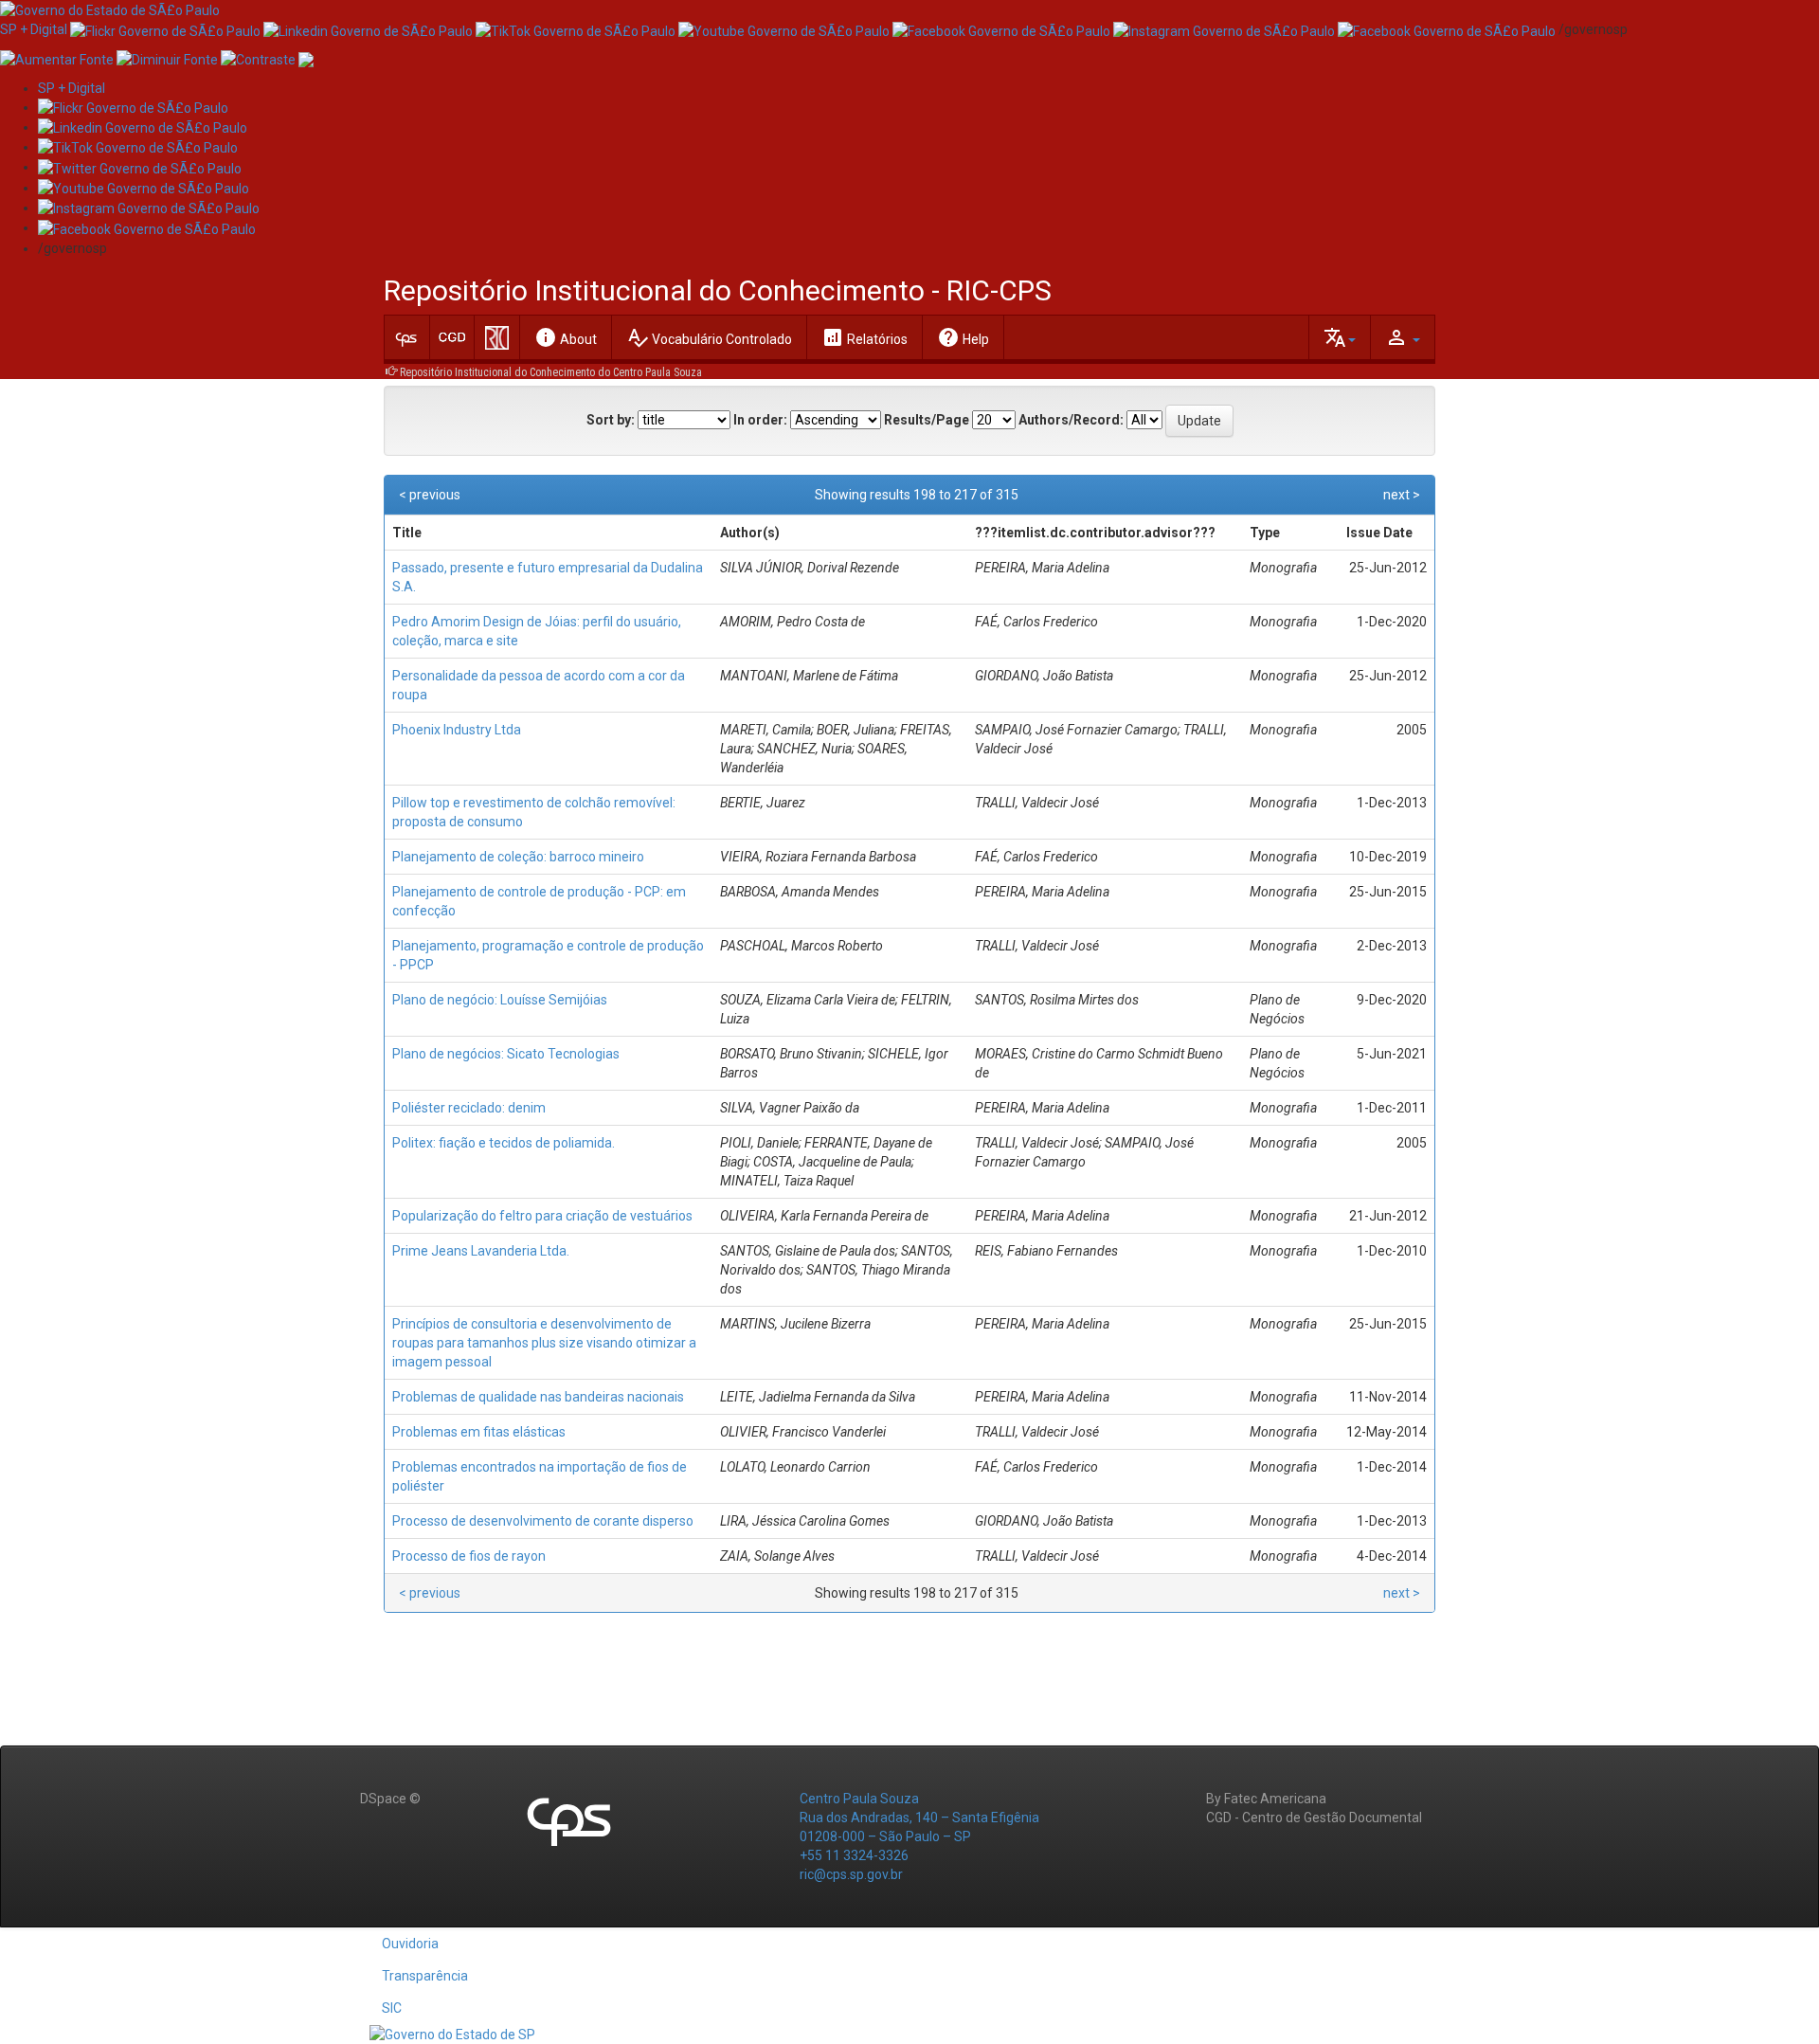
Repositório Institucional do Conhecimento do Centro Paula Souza (551, 372)
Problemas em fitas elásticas (479, 1432)
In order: (760, 420)
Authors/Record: (1071, 420)
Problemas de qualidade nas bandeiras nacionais (538, 1397)
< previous (430, 495)
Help (963, 337)
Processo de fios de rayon (469, 1556)
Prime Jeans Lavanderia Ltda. (481, 1251)
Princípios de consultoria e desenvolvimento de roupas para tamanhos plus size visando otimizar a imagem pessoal (544, 1343)
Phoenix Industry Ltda (457, 730)
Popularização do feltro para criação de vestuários (542, 1216)
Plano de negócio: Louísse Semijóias (500, 1000)
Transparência (425, 1976)
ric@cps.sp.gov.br (851, 1874)
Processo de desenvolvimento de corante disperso (543, 1521)
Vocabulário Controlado (709, 337)
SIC (392, 2008)
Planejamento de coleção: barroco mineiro (518, 857)
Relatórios (864, 337)
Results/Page (927, 420)
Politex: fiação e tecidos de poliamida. (504, 1143)
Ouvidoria (410, 1944)
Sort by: (611, 420)
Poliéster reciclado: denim (469, 1108)
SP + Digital (34, 29)
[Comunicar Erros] (306, 58)
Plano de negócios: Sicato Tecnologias (506, 1054)
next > (1402, 495)
